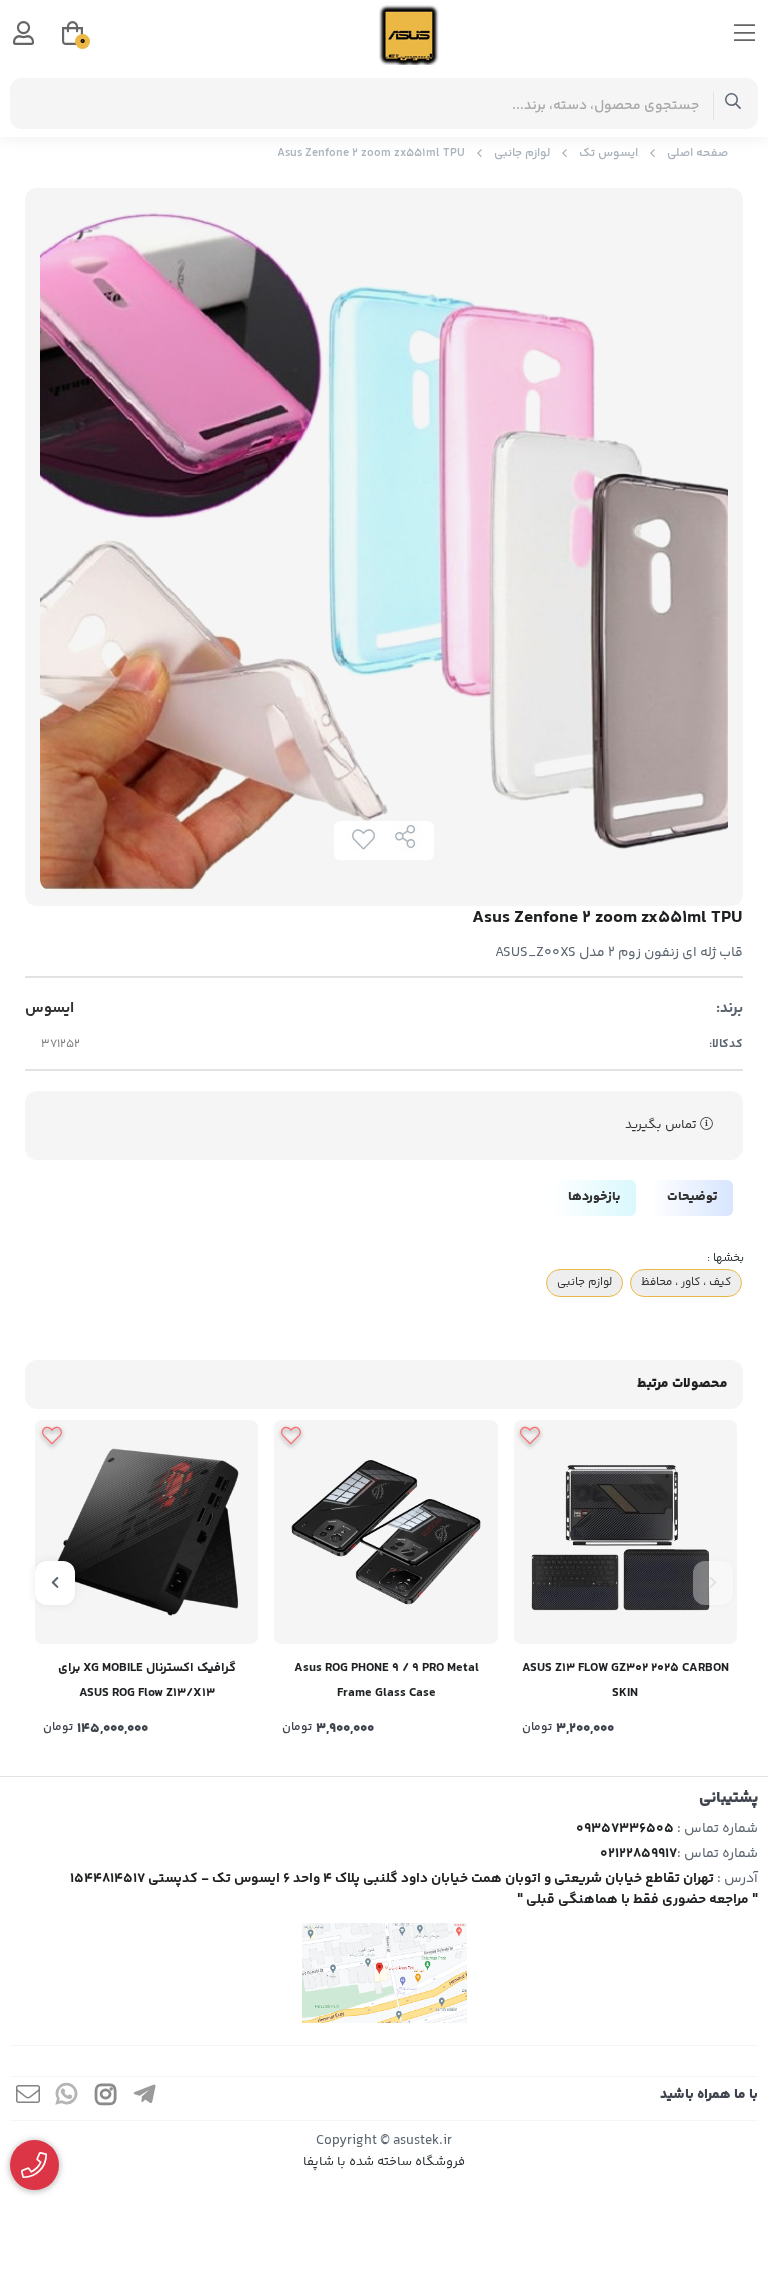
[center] (733, 103)
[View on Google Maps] (384, 1973)
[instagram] (106, 2098)
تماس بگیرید (662, 1125)
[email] (28, 2098)
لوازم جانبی (522, 153)
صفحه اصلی (697, 153)
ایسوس (49, 1009)
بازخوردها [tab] (594, 1197)
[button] (713, 1583)
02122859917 (638, 1854)
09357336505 (625, 1829)
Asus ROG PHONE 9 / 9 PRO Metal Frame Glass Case (386, 1680)
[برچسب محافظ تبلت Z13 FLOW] (625, 1531)
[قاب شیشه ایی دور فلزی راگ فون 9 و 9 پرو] (385, 1531)
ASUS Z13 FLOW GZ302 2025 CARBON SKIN (625, 1680)
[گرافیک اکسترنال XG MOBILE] (146, 1531)
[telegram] (145, 2098)
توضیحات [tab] (692, 1197)
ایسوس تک (608, 153)
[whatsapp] (67, 2098)
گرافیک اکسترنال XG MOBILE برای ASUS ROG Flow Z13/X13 (147, 1680)
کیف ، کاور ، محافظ (686, 1282)
